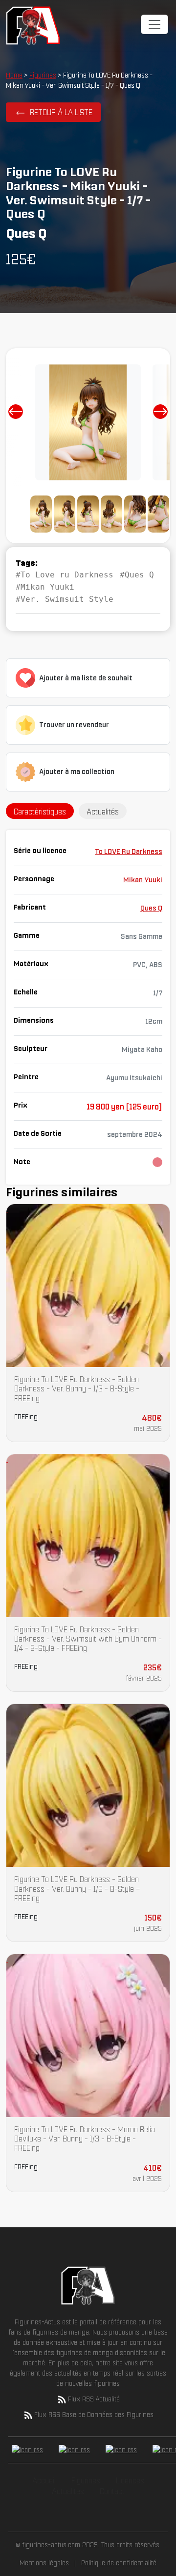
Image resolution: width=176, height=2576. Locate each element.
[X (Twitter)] (74, 2450)
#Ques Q (137, 575)
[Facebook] (27, 2450)
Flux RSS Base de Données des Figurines (94, 2415)
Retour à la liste (61, 112)
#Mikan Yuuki (45, 587)
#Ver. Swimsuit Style (65, 599)
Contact (112, 2491)
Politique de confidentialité (119, 2563)
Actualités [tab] (103, 812)
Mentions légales (44, 2563)
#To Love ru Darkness (65, 575)
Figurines (43, 75)
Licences (130, 2480)
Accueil (44, 2480)
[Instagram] (121, 2450)
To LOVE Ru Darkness (129, 852)
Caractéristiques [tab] (40, 812)
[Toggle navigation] (154, 24)
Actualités (68, 2491)
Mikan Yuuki (143, 880)
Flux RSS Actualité (94, 2399)
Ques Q (151, 908)
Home (14, 75)
